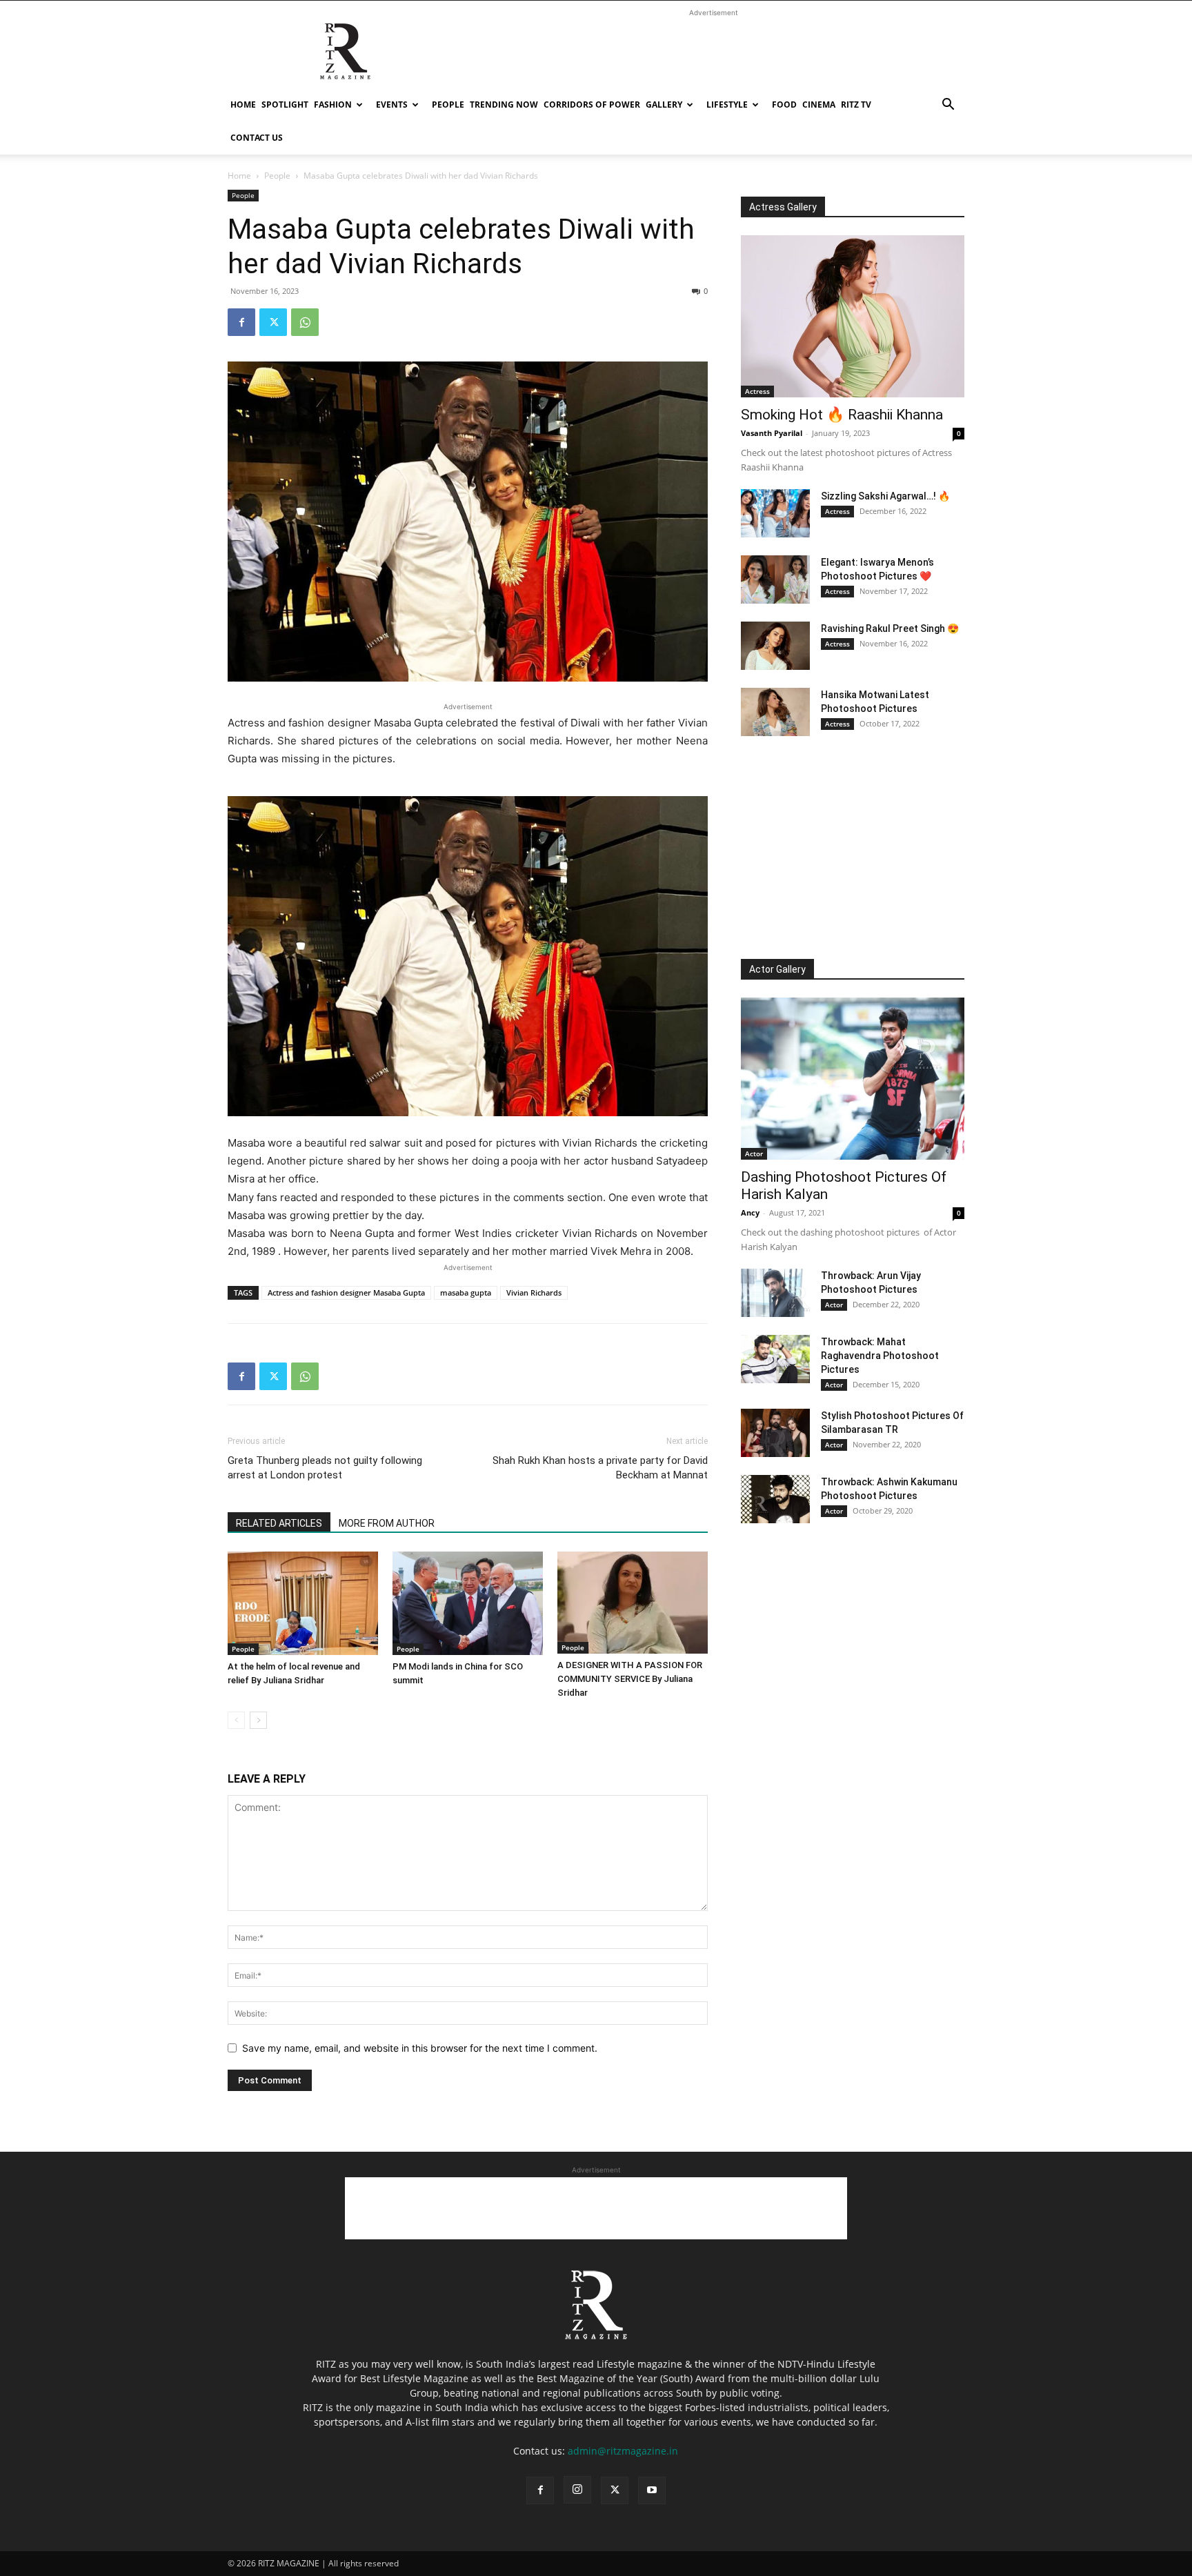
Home (243, 105)
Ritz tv (856, 105)
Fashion (333, 105)
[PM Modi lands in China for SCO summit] (468, 1603)
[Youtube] (652, 2490)
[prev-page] (236, 1720)
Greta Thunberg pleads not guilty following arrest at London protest (325, 1468)
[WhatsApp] (305, 322)
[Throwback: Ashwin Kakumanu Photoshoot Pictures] (775, 1499)
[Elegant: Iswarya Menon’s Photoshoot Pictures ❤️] (775, 579)
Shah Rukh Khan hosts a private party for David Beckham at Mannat (600, 1468)
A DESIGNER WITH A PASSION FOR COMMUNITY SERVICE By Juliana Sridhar (630, 1679)
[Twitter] (273, 322)
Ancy (750, 1212)
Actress (757, 391)
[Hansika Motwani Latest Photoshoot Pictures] (775, 712)
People (448, 105)
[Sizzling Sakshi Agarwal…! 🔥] (775, 513)
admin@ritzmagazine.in (623, 2451)
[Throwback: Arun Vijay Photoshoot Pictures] (775, 1293)
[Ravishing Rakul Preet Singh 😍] (775, 646)
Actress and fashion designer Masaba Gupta (346, 1292)
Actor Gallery (777, 969)
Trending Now (504, 105)
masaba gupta (466, 1292)
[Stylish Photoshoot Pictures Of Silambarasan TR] (775, 1433)
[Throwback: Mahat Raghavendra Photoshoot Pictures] (775, 1359)
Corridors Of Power (592, 105)
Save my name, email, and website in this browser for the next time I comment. (420, 2048)
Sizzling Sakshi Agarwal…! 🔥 (885, 496)
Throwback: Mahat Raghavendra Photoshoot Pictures (880, 1356)
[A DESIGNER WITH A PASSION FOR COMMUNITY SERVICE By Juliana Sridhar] (633, 1603)
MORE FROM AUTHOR (387, 1523)
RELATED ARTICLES (279, 1523)
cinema (819, 105)
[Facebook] (241, 322)
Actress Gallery (783, 207)
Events (392, 105)
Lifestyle (727, 105)
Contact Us (257, 138)
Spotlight (285, 105)
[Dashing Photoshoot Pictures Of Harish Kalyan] (853, 1079)
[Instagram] (577, 2490)
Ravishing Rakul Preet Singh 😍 (890, 628)
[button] (948, 106)
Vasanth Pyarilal (772, 433)
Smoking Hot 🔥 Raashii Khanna (842, 415)
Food (784, 105)
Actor (754, 1153)
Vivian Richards (534, 1292)
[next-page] (258, 1720)
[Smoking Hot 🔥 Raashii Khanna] (853, 316)
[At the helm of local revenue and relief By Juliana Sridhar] (303, 1603)
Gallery (664, 105)
